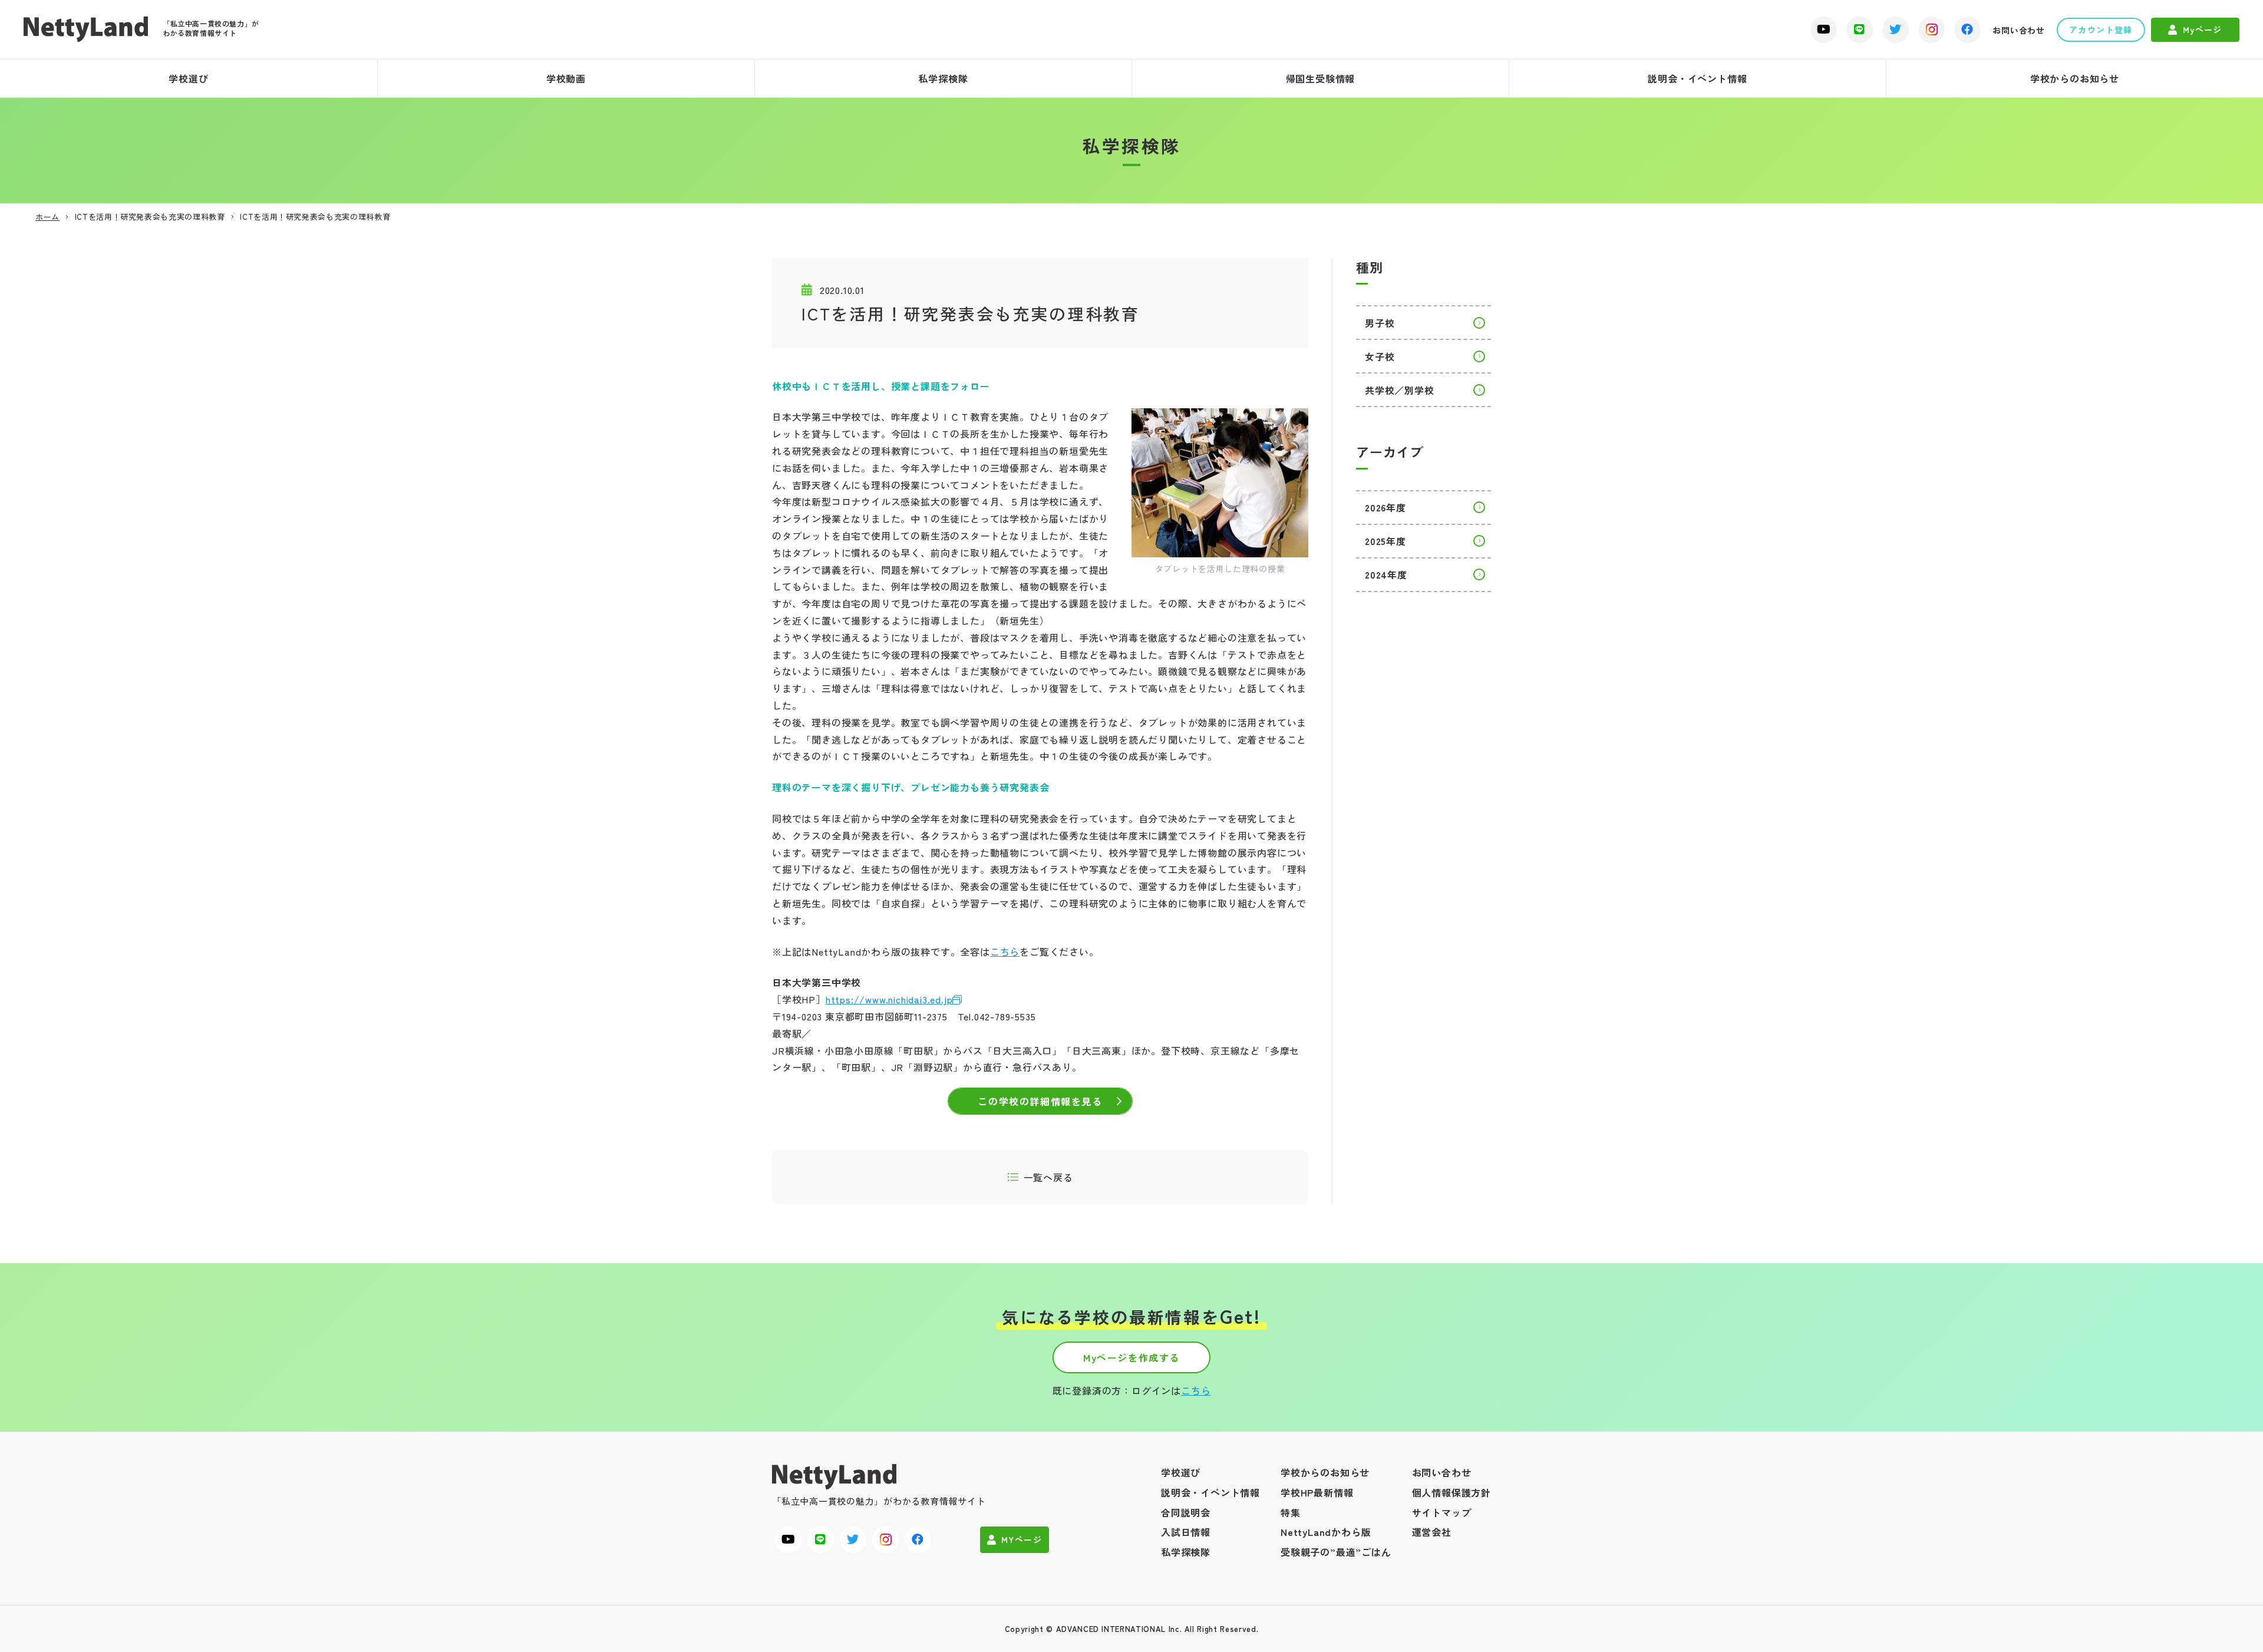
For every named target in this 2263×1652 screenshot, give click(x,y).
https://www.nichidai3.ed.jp (889, 999)
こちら (1005, 951)
